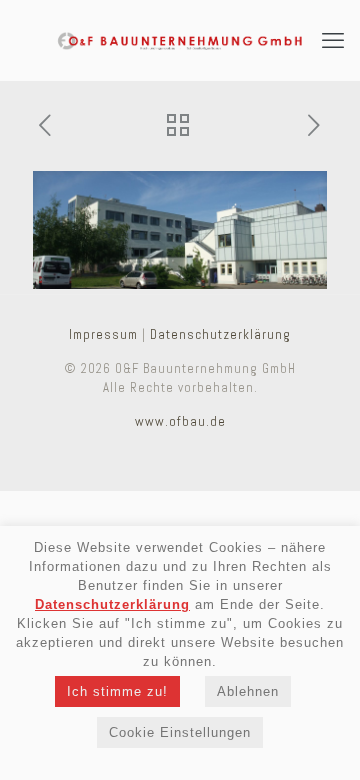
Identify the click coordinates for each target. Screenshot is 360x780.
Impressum (103, 334)
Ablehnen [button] (248, 691)
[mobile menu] (333, 40)
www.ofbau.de (180, 421)
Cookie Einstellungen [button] (180, 732)
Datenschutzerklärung (220, 334)
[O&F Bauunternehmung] (180, 40)
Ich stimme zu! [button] (117, 691)
